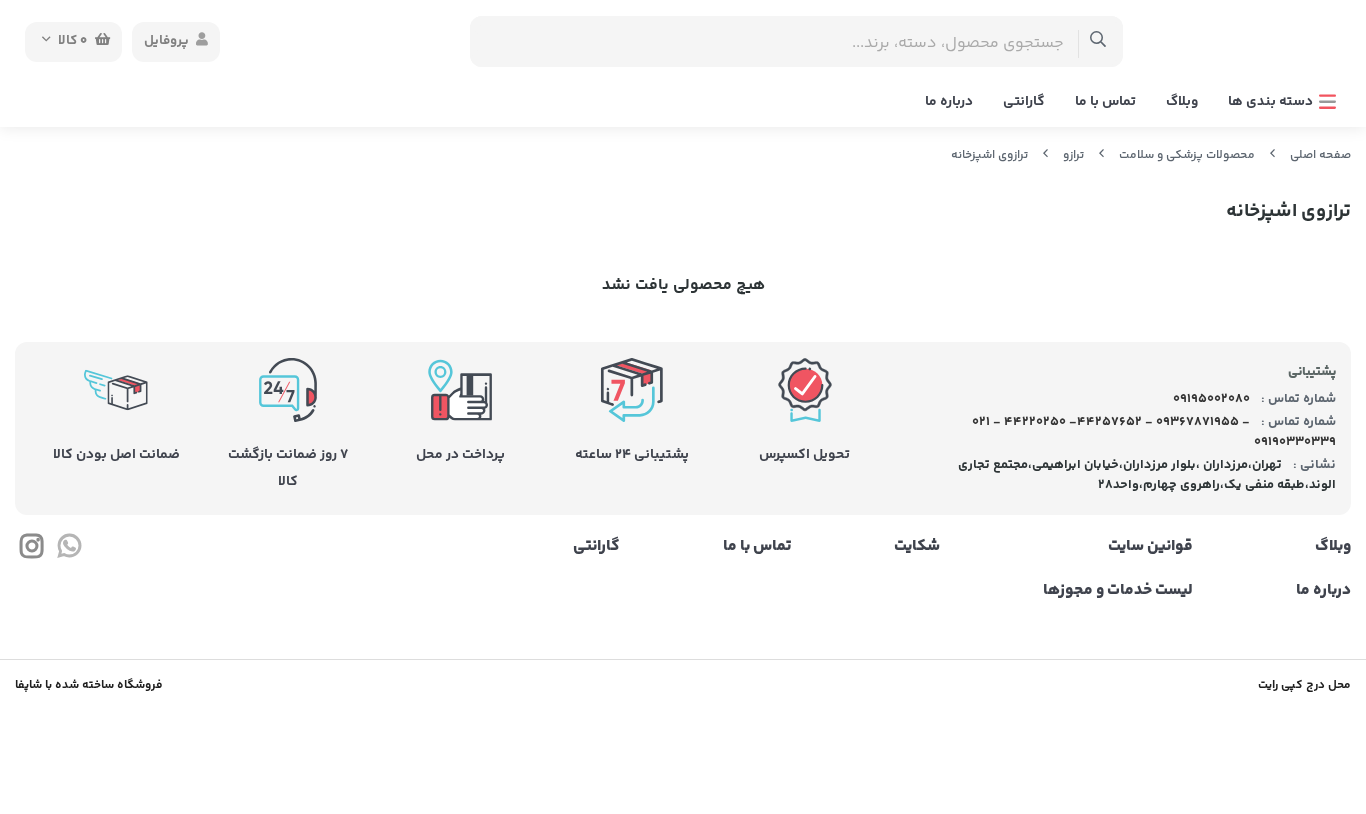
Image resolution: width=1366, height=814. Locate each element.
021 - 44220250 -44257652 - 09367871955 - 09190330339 (1154, 432)
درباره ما (949, 102)
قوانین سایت (1150, 547)
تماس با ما (1105, 102)
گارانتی (1024, 102)
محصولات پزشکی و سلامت (1187, 155)
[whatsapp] (68, 550)
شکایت (917, 547)
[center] (1098, 41)
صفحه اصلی (1320, 155)
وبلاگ (1182, 102)
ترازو (1073, 155)
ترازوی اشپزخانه (989, 155)
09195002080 (1210, 399)
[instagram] (31, 550)
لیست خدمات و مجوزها (1118, 591)
